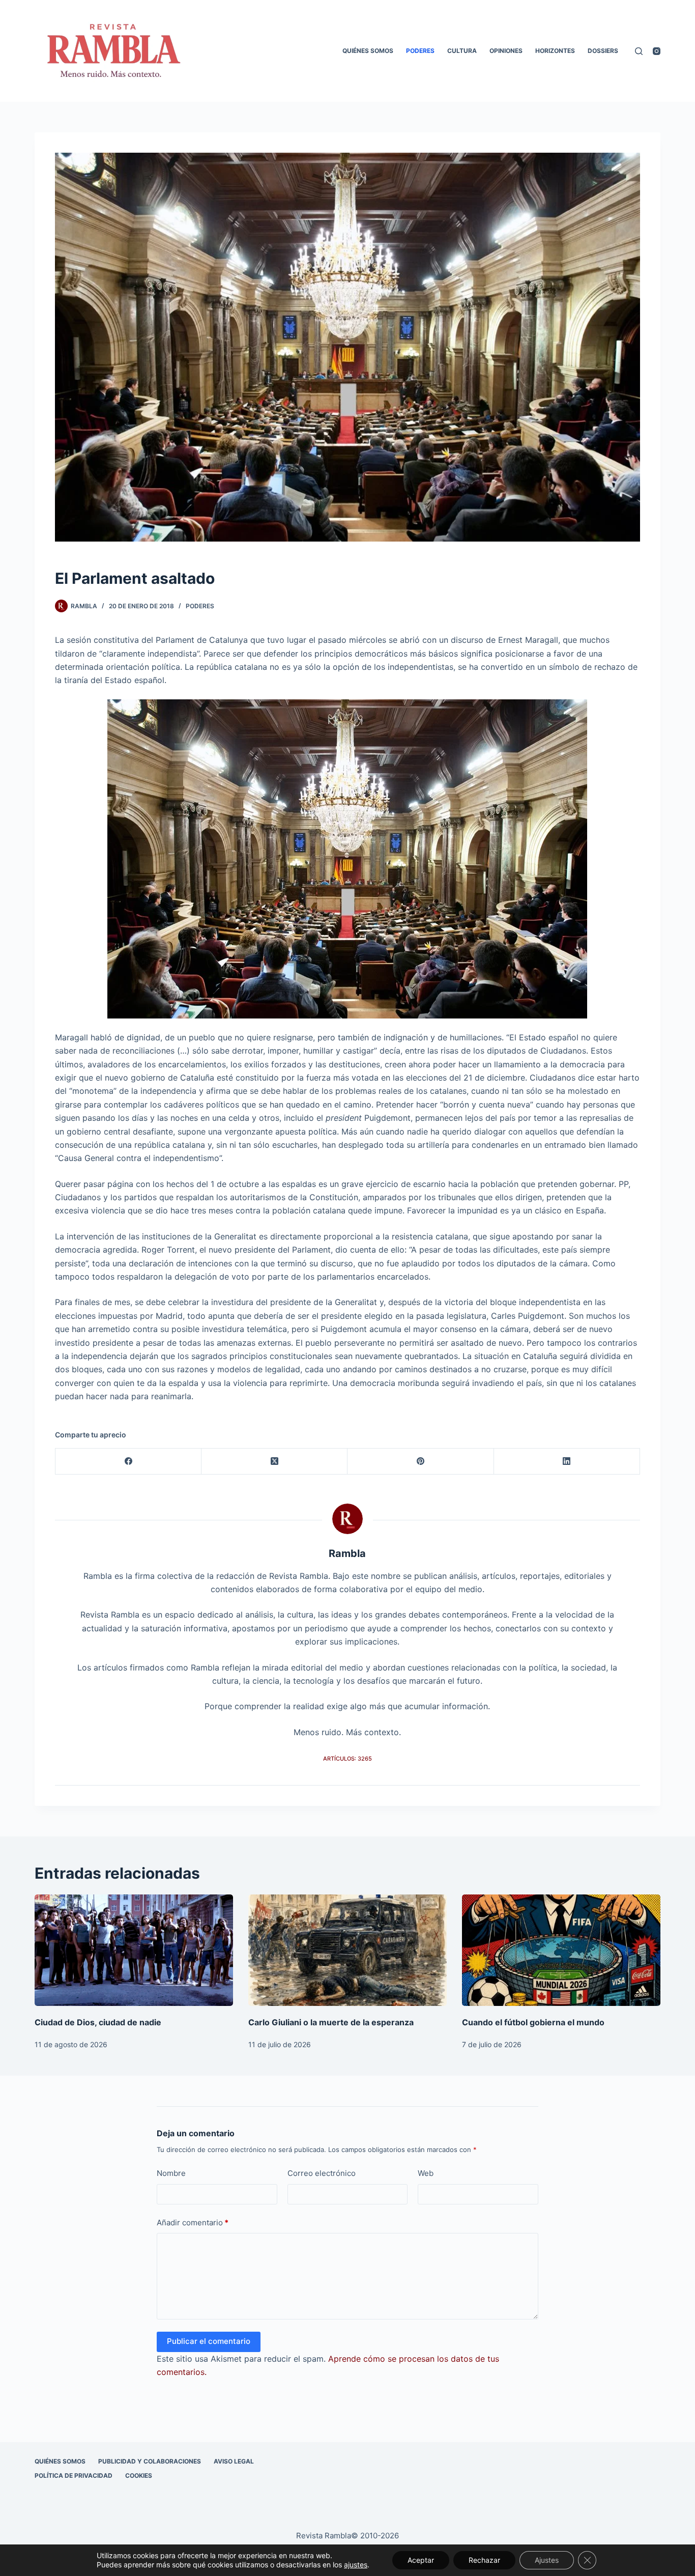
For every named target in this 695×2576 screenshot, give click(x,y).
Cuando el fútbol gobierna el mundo (533, 2022)
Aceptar (421, 2560)
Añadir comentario (193, 2223)
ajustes (356, 2565)
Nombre (171, 2173)
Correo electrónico (322, 2173)
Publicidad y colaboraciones (150, 2461)
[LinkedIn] (567, 1462)
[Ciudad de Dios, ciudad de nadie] (134, 1950)
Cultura (462, 51)
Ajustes (547, 2560)
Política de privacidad (74, 2475)
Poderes (420, 51)
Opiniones (506, 51)
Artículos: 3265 (347, 1759)
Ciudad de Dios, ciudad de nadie (98, 2022)
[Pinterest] (421, 1462)
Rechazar (484, 2560)
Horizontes (555, 51)
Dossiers (603, 51)
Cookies (139, 2475)
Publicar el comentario (209, 2341)
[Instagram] (657, 51)
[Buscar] (639, 51)
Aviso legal (234, 2461)
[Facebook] (128, 1462)
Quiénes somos (368, 51)
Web (426, 2173)
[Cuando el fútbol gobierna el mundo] (561, 1950)
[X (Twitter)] (274, 1462)
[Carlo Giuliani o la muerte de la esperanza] (347, 1950)
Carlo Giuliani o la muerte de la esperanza (331, 2022)
